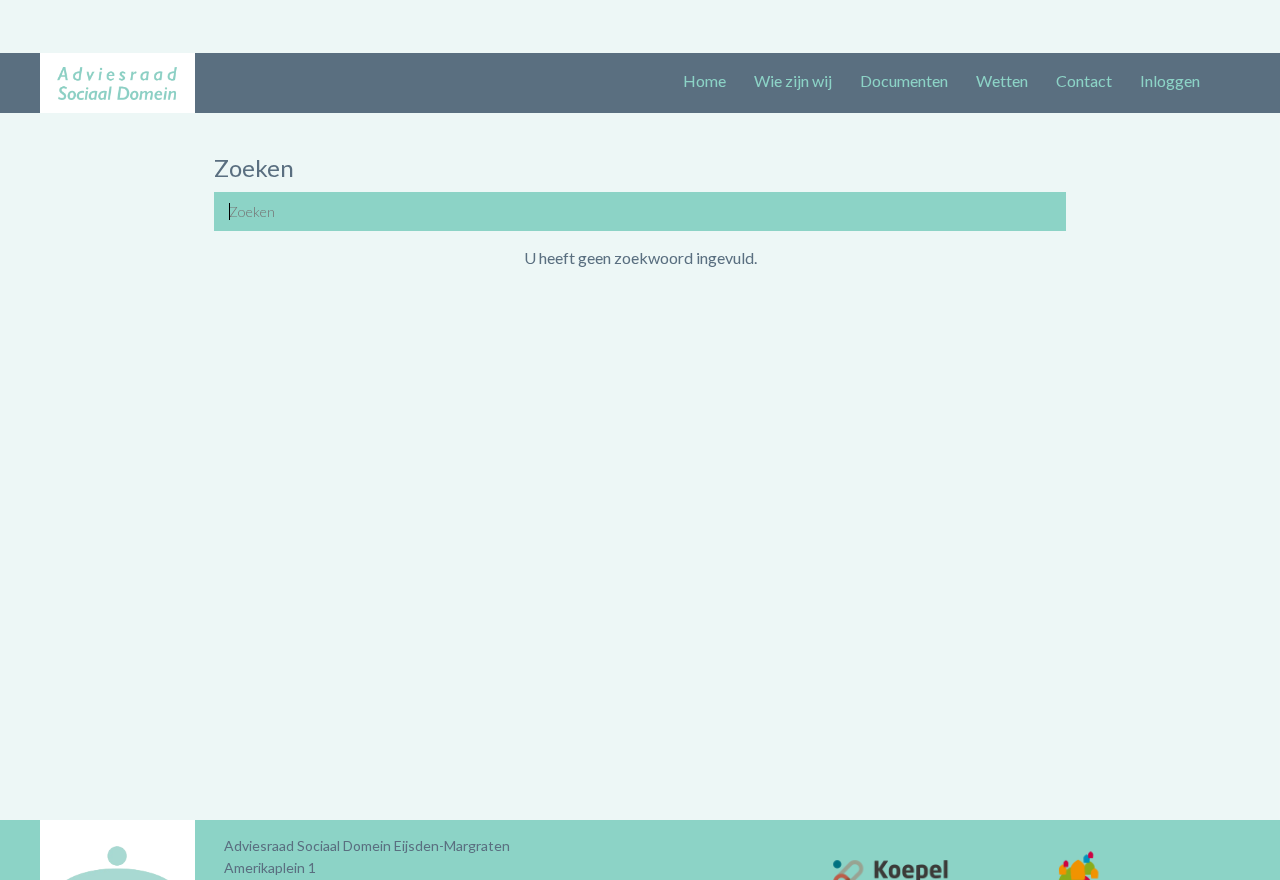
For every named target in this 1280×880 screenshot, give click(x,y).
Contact (1084, 80)
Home (704, 80)
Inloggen (1170, 80)
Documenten (904, 80)
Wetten (1002, 80)
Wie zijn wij (793, 80)
